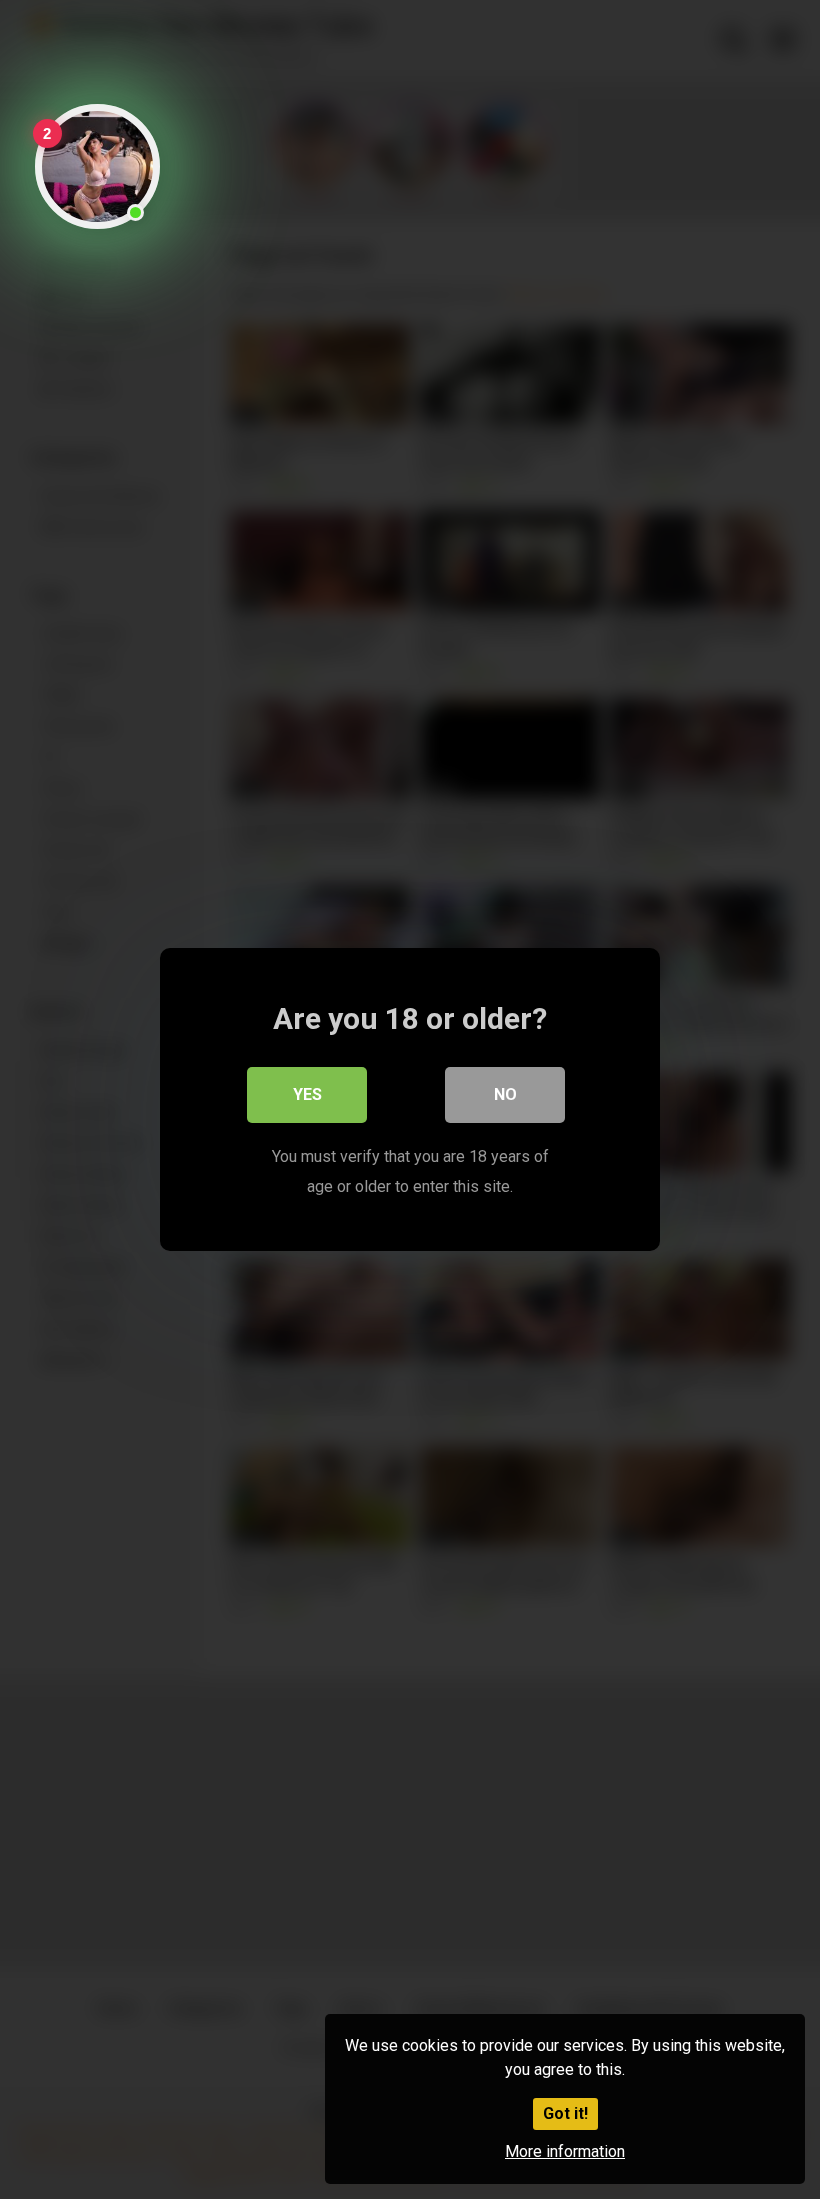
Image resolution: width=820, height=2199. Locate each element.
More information (565, 2151)
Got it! (565, 2113)
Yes (307, 1094)
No (505, 1094)
